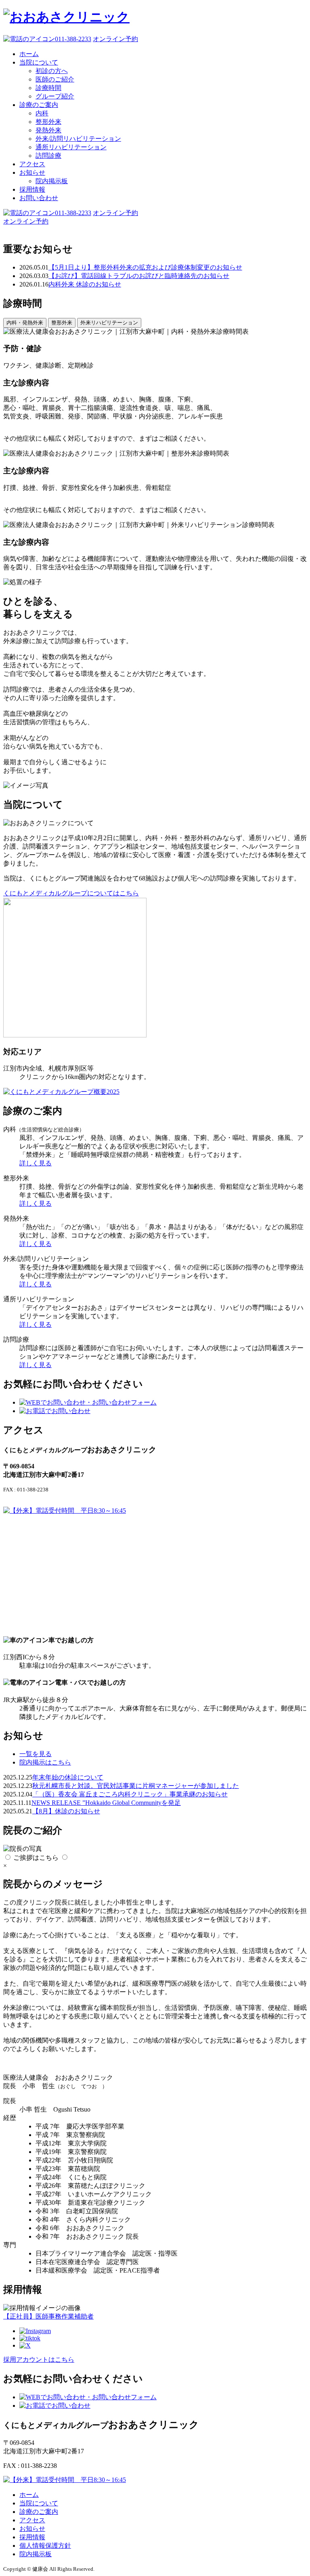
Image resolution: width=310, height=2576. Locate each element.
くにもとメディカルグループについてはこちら (71, 893)
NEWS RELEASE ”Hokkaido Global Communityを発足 (106, 1803)
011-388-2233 (73, 39)
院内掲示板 (52, 181)
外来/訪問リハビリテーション (78, 139)
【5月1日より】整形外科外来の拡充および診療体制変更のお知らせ (145, 267)
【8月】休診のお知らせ (66, 1811)
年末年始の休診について (68, 1777)
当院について (39, 62)
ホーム (29, 54)
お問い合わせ (39, 198)
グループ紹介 (55, 96)
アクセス (32, 164)
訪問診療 (48, 156)
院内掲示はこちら (45, 1762)
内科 (42, 113)
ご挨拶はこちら (36, 1858)
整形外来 (48, 122)
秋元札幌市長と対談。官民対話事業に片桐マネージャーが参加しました (136, 1786)
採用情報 (32, 189)
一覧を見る (36, 1754)
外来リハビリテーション (109, 323)
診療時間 (48, 88)
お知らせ (32, 172)
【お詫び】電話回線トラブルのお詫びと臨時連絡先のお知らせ (139, 276)
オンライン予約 (115, 39)
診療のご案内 (39, 105)
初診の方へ (52, 71)
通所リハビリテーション (71, 147)
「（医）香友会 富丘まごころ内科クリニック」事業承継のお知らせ (130, 1794)
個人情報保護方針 (45, 2546)
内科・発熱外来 (25, 323)
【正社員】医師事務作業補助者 (48, 2316)
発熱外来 (48, 130)
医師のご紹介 (55, 79)
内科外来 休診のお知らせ (85, 284)
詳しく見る (36, 1163)
